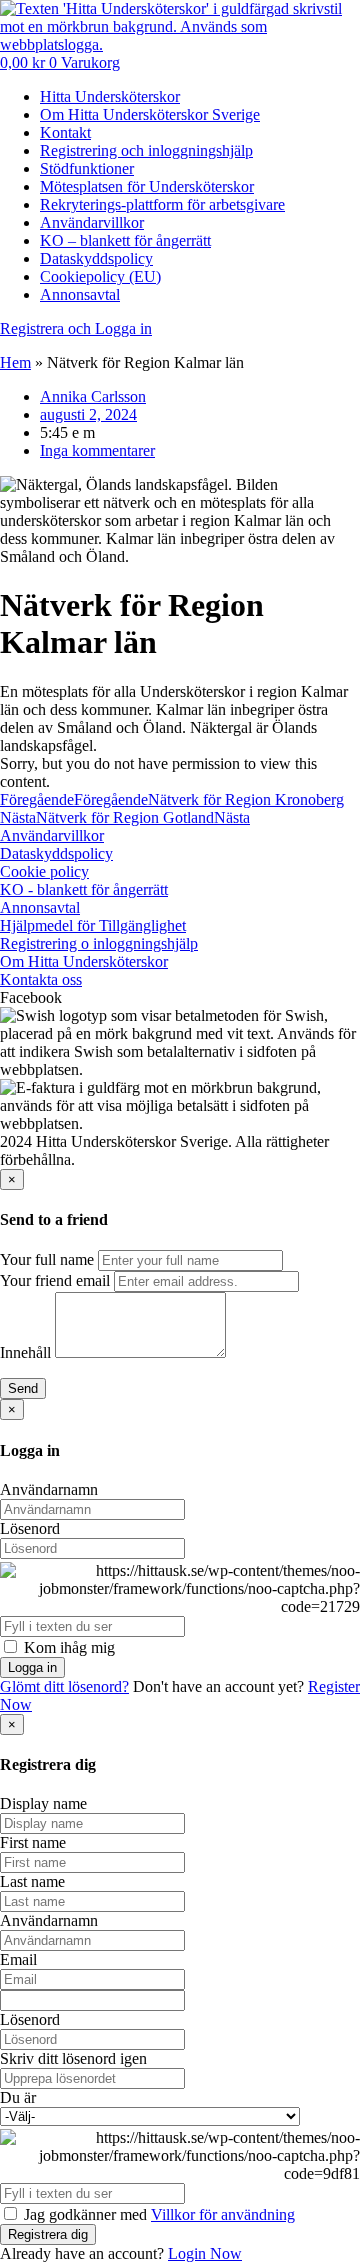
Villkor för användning (223, 2214)
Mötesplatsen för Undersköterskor (147, 186)
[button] (180, 998)
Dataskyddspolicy (96, 258)
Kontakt (65, 132)
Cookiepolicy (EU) (100, 276)
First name (33, 1842)
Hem (15, 362)
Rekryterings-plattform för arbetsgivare (162, 204)
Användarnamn (49, 1489)
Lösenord (30, 1528)
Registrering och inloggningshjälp (146, 150)
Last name (32, 1881)
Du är (18, 2097)
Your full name (47, 1259)
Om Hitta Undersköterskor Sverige (150, 114)
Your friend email (55, 1280)
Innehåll (25, 1352)
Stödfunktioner (87, 168)
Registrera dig (48, 2234)
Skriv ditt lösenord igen (73, 2058)
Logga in (32, 1667)
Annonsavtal (80, 294)
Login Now (205, 2253)
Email (18, 1959)
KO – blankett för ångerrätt (125, 240)
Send (23, 1388)
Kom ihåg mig (67, 1647)
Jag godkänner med (157, 2214)
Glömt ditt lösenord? (64, 1686)
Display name (43, 1803)
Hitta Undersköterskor (110, 96)
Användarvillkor (92, 222)
